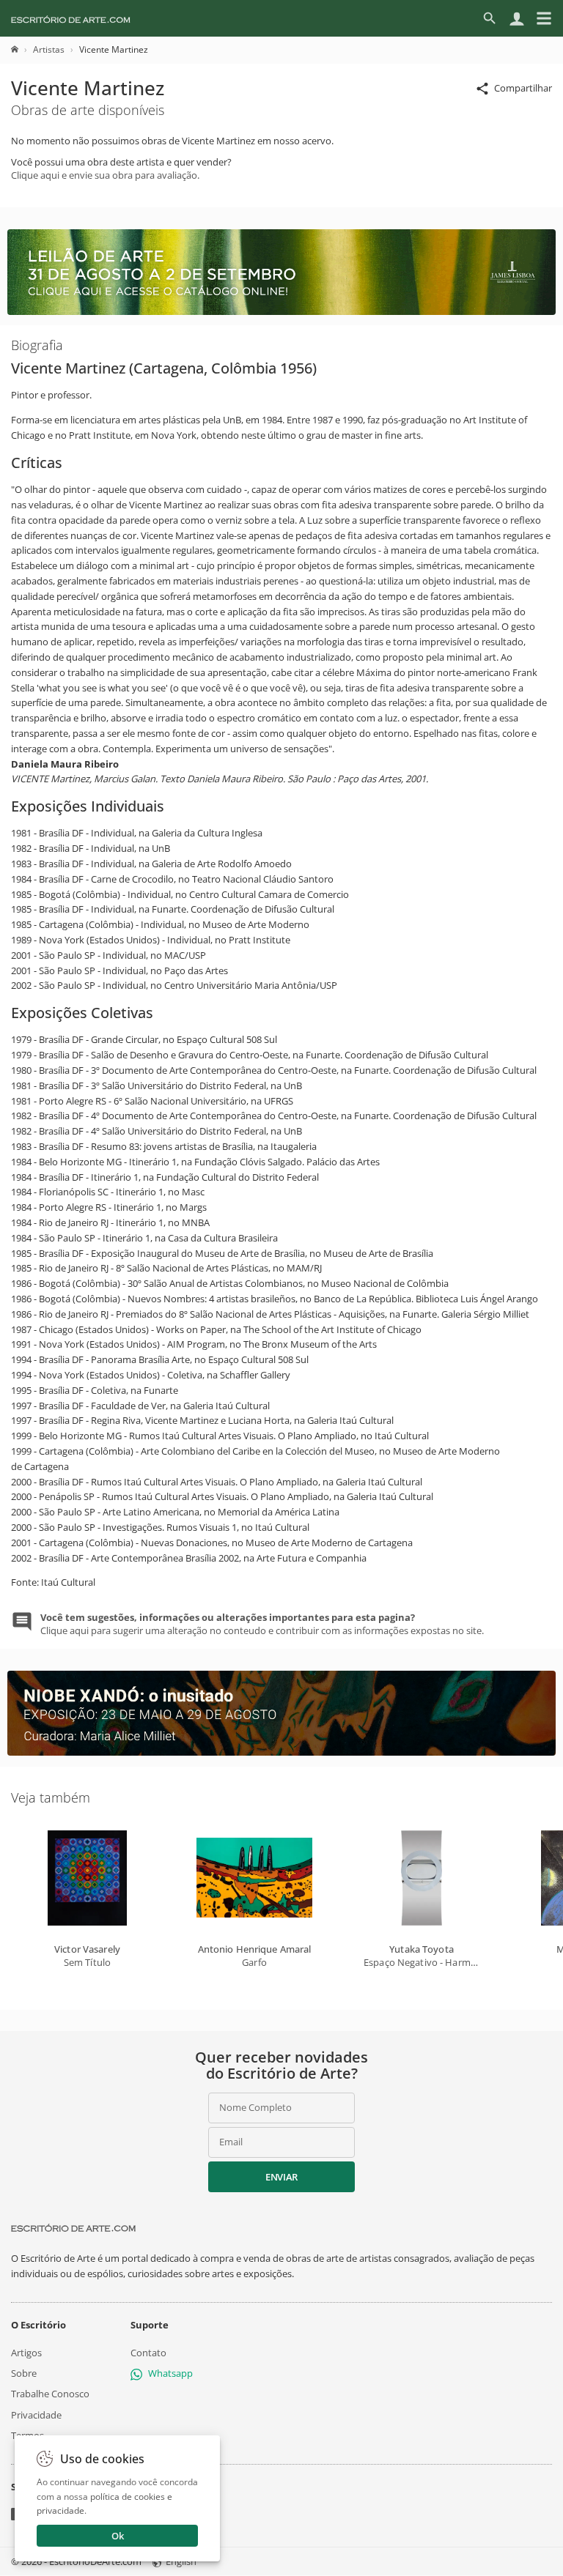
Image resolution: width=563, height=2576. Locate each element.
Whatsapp (170, 2373)
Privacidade (36, 2415)
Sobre (24, 2373)
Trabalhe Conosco (50, 2394)
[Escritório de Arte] (71, 18)
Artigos (26, 2353)
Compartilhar (523, 88)
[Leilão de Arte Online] (281, 311)
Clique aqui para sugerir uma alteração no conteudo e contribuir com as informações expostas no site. (262, 1624)
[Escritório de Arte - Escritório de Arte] (73, 2228)
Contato (148, 2353)
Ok (118, 2536)
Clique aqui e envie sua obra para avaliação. (105, 175)
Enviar (281, 2177)
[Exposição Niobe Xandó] (281, 1752)
